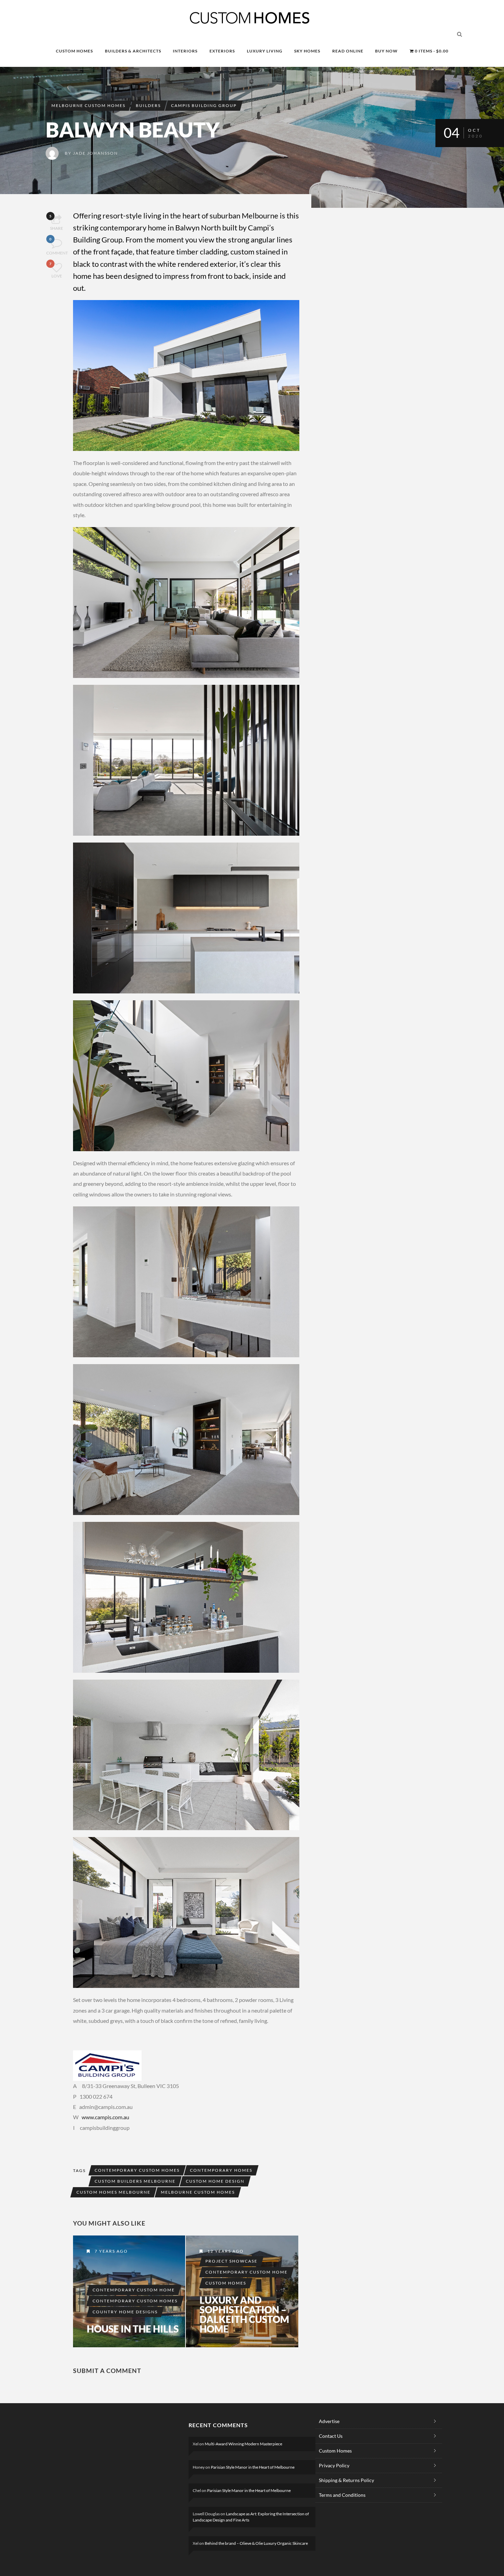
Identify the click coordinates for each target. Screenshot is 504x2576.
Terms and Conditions (342, 2495)
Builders (148, 105)
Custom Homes (226, 2283)
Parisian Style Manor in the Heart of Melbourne (253, 2467)
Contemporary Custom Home (134, 2290)
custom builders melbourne (135, 2181)
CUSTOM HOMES (74, 51)
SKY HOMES (307, 51)
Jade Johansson (95, 153)
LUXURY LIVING (265, 51)
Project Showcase (231, 2261)
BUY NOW (386, 51)
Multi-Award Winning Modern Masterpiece (243, 2444)
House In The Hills (133, 2329)
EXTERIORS (222, 51)
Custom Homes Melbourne (113, 2192)
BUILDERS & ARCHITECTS (133, 51)
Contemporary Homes (221, 2170)
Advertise (329, 2421)
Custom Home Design (215, 2181)
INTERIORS (185, 51)
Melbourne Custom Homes (88, 105)
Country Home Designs (125, 2312)
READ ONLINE (348, 51)
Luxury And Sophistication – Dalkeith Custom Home (244, 2314)
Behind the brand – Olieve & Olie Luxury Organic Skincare (256, 2543)
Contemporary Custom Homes (137, 2170)
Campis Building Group (204, 105)
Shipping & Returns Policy (346, 2480)
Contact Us (331, 2436)
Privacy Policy (334, 2465)
